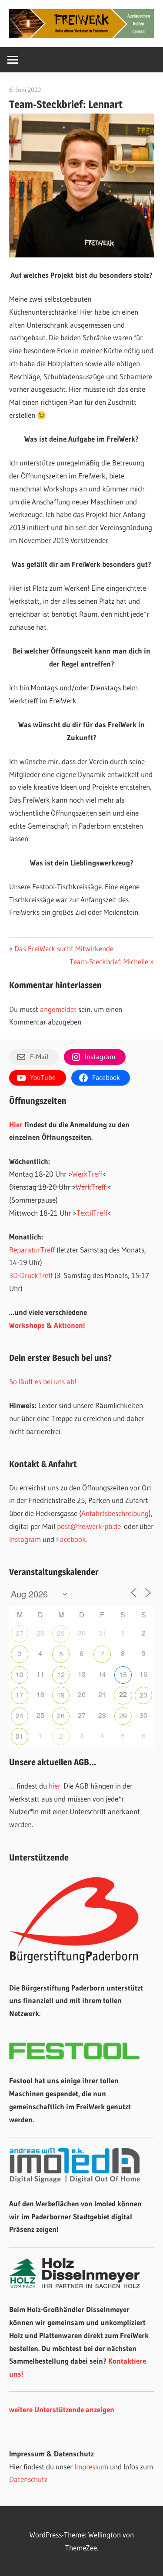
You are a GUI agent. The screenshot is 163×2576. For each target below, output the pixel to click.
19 (61, 1695)
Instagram (25, 1539)
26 (61, 1716)
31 (20, 1736)
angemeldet (58, 1009)
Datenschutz (28, 2479)
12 (61, 1674)
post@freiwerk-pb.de (89, 1526)
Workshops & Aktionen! (47, 1325)
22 (123, 1694)
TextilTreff (92, 1213)
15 (123, 1674)
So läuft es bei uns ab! (43, 1381)
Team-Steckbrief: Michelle (109, 961)
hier (55, 1786)
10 (20, 1674)
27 (20, 1633)
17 (20, 1695)
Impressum (91, 2467)
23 (143, 1695)
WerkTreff (87, 1174)
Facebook (71, 1539)
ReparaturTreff (32, 1250)
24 (20, 1716)
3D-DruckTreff (31, 1275)
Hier (16, 1124)
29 (61, 1633)
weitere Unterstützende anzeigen (62, 2409)
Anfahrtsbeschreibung (115, 1513)
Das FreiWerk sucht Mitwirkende (64, 948)
